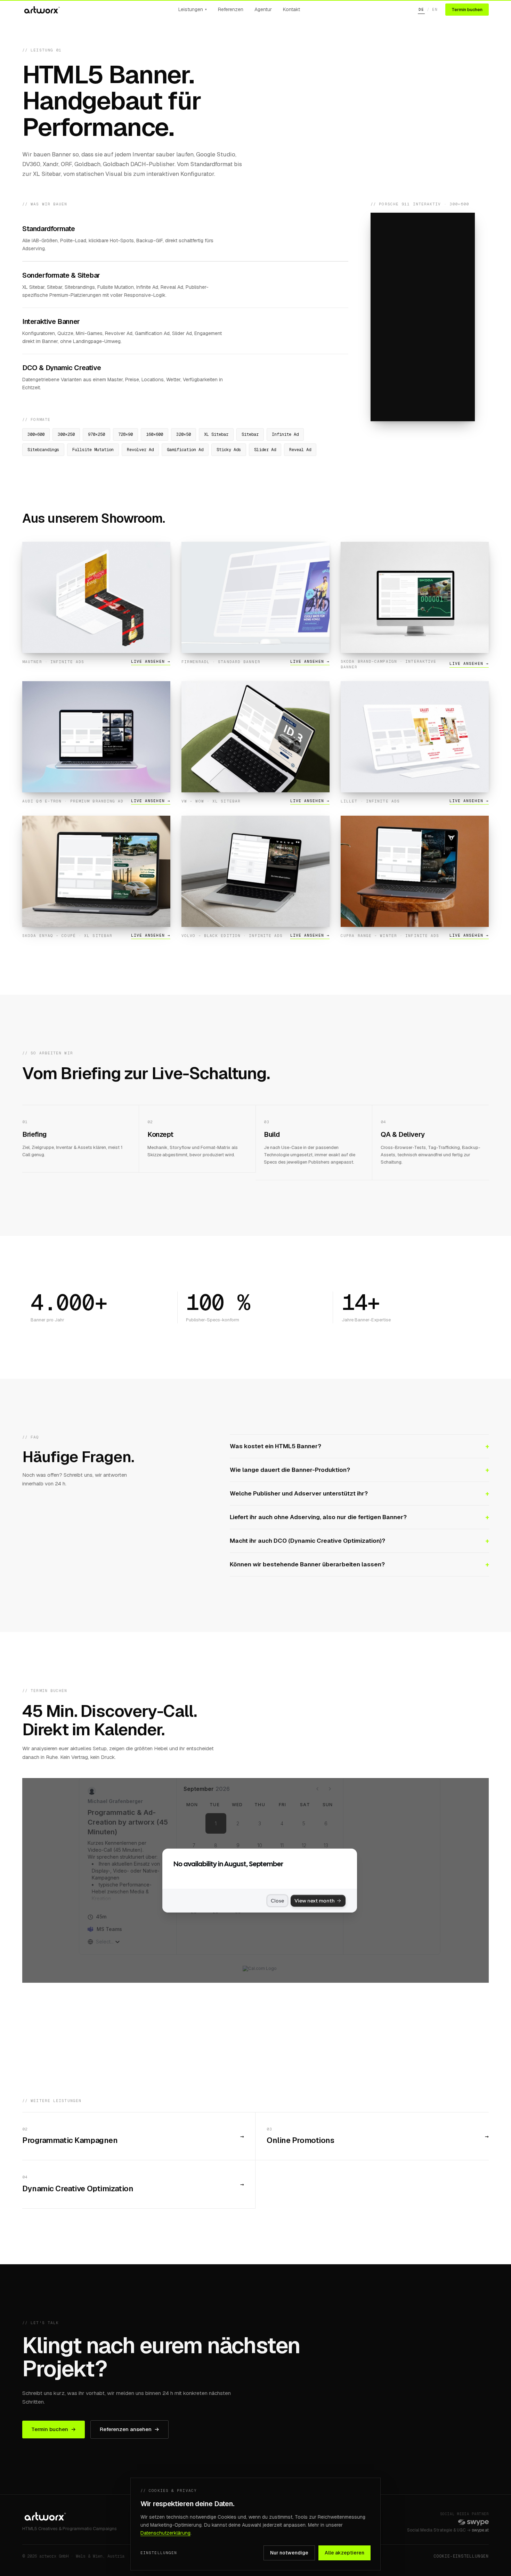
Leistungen (193, 9)
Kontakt (291, 9)
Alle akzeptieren (344, 2553)
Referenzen (231, 9)
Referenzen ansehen (129, 2429)
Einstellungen (159, 2553)
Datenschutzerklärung (165, 2533)
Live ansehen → (151, 661)
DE (421, 9)
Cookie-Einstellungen (461, 2556)
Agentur (263, 9)
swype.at (480, 2530)
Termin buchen (467, 10)
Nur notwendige (289, 2553)
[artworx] (41, 10)
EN (435, 9)
